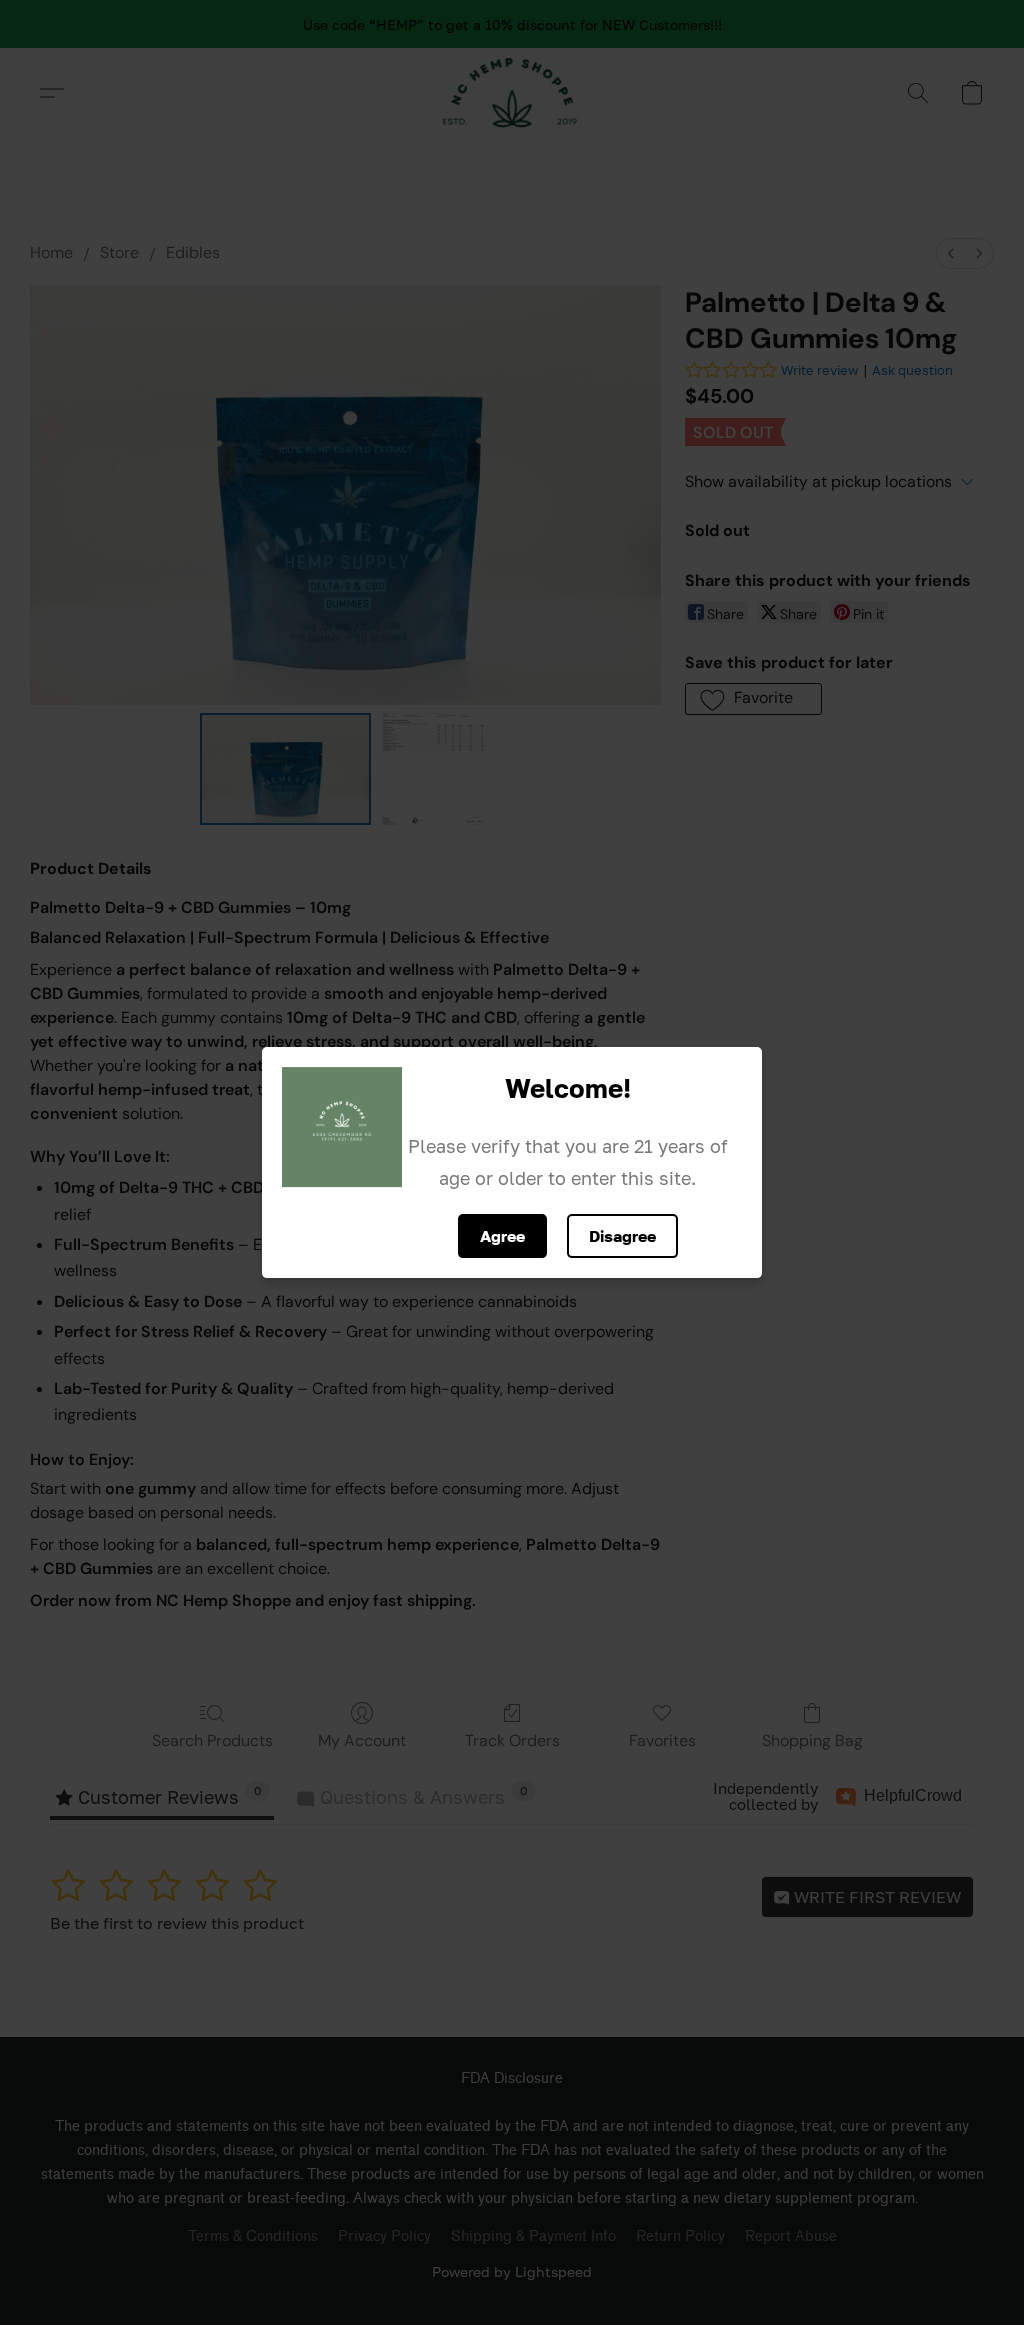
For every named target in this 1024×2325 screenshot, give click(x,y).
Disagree (622, 1236)
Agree (502, 1236)
